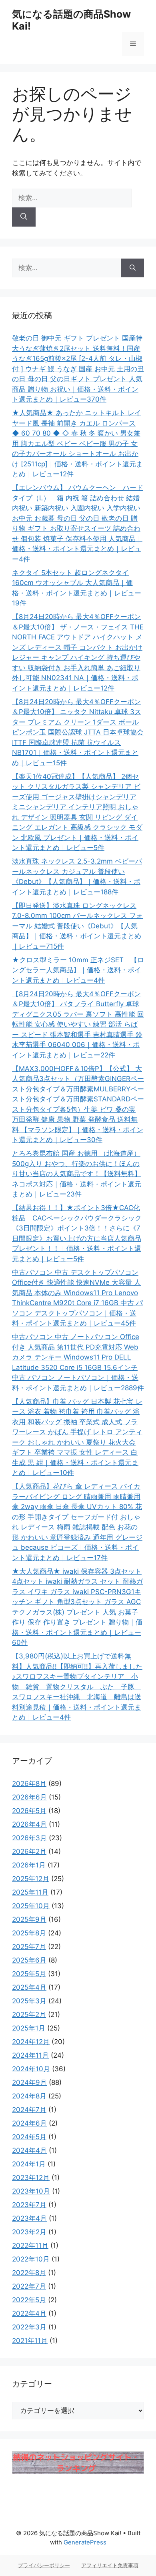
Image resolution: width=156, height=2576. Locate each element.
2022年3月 (29, 2327)
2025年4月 (29, 1987)
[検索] (24, 217)
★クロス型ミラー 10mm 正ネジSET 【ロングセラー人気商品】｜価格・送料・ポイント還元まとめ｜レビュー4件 (78, 970)
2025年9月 (29, 1919)
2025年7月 (29, 1947)
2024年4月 (29, 2150)
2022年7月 (29, 2286)
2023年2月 (29, 2232)
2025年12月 (31, 1879)
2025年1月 (29, 2028)
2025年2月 (29, 2015)
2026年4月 (29, 1824)
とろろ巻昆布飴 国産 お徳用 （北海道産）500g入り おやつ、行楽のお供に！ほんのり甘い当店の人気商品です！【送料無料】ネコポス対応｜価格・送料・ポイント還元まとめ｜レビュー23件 (77, 1174)
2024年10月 (31, 2069)
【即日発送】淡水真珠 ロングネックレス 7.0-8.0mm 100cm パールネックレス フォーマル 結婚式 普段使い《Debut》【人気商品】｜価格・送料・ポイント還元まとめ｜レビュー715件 (77, 926)
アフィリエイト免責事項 (110, 2565)
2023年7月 (29, 2205)
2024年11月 (30, 2055)
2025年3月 (29, 2001)
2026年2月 (29, 1851)
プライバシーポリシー (44, 2565)
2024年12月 (31, 2042)
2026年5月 (29, 1811)
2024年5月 (29, 2137)
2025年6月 (29, 1960)
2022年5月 (29, 2300)
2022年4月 (29, 2313)
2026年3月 (29, 1838)
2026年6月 (29, 1797)
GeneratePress (85, 2542)
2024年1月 (29, 2164)
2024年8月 (29, 2096)
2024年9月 (29, 2082)
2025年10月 (31, 1906)
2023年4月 (29, 2218)
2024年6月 (29, 2123)
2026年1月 (29, 1865)
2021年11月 (30, 2341)
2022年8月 (29, 2273)
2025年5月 (29, 1974)
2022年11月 (30, 2246)
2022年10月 (31, 2259)
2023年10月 (31, 2191)
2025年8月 (29, 1933)
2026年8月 (29, 1784)
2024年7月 (29, 2110)
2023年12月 (31, 2178)
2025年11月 (30, 1892)
